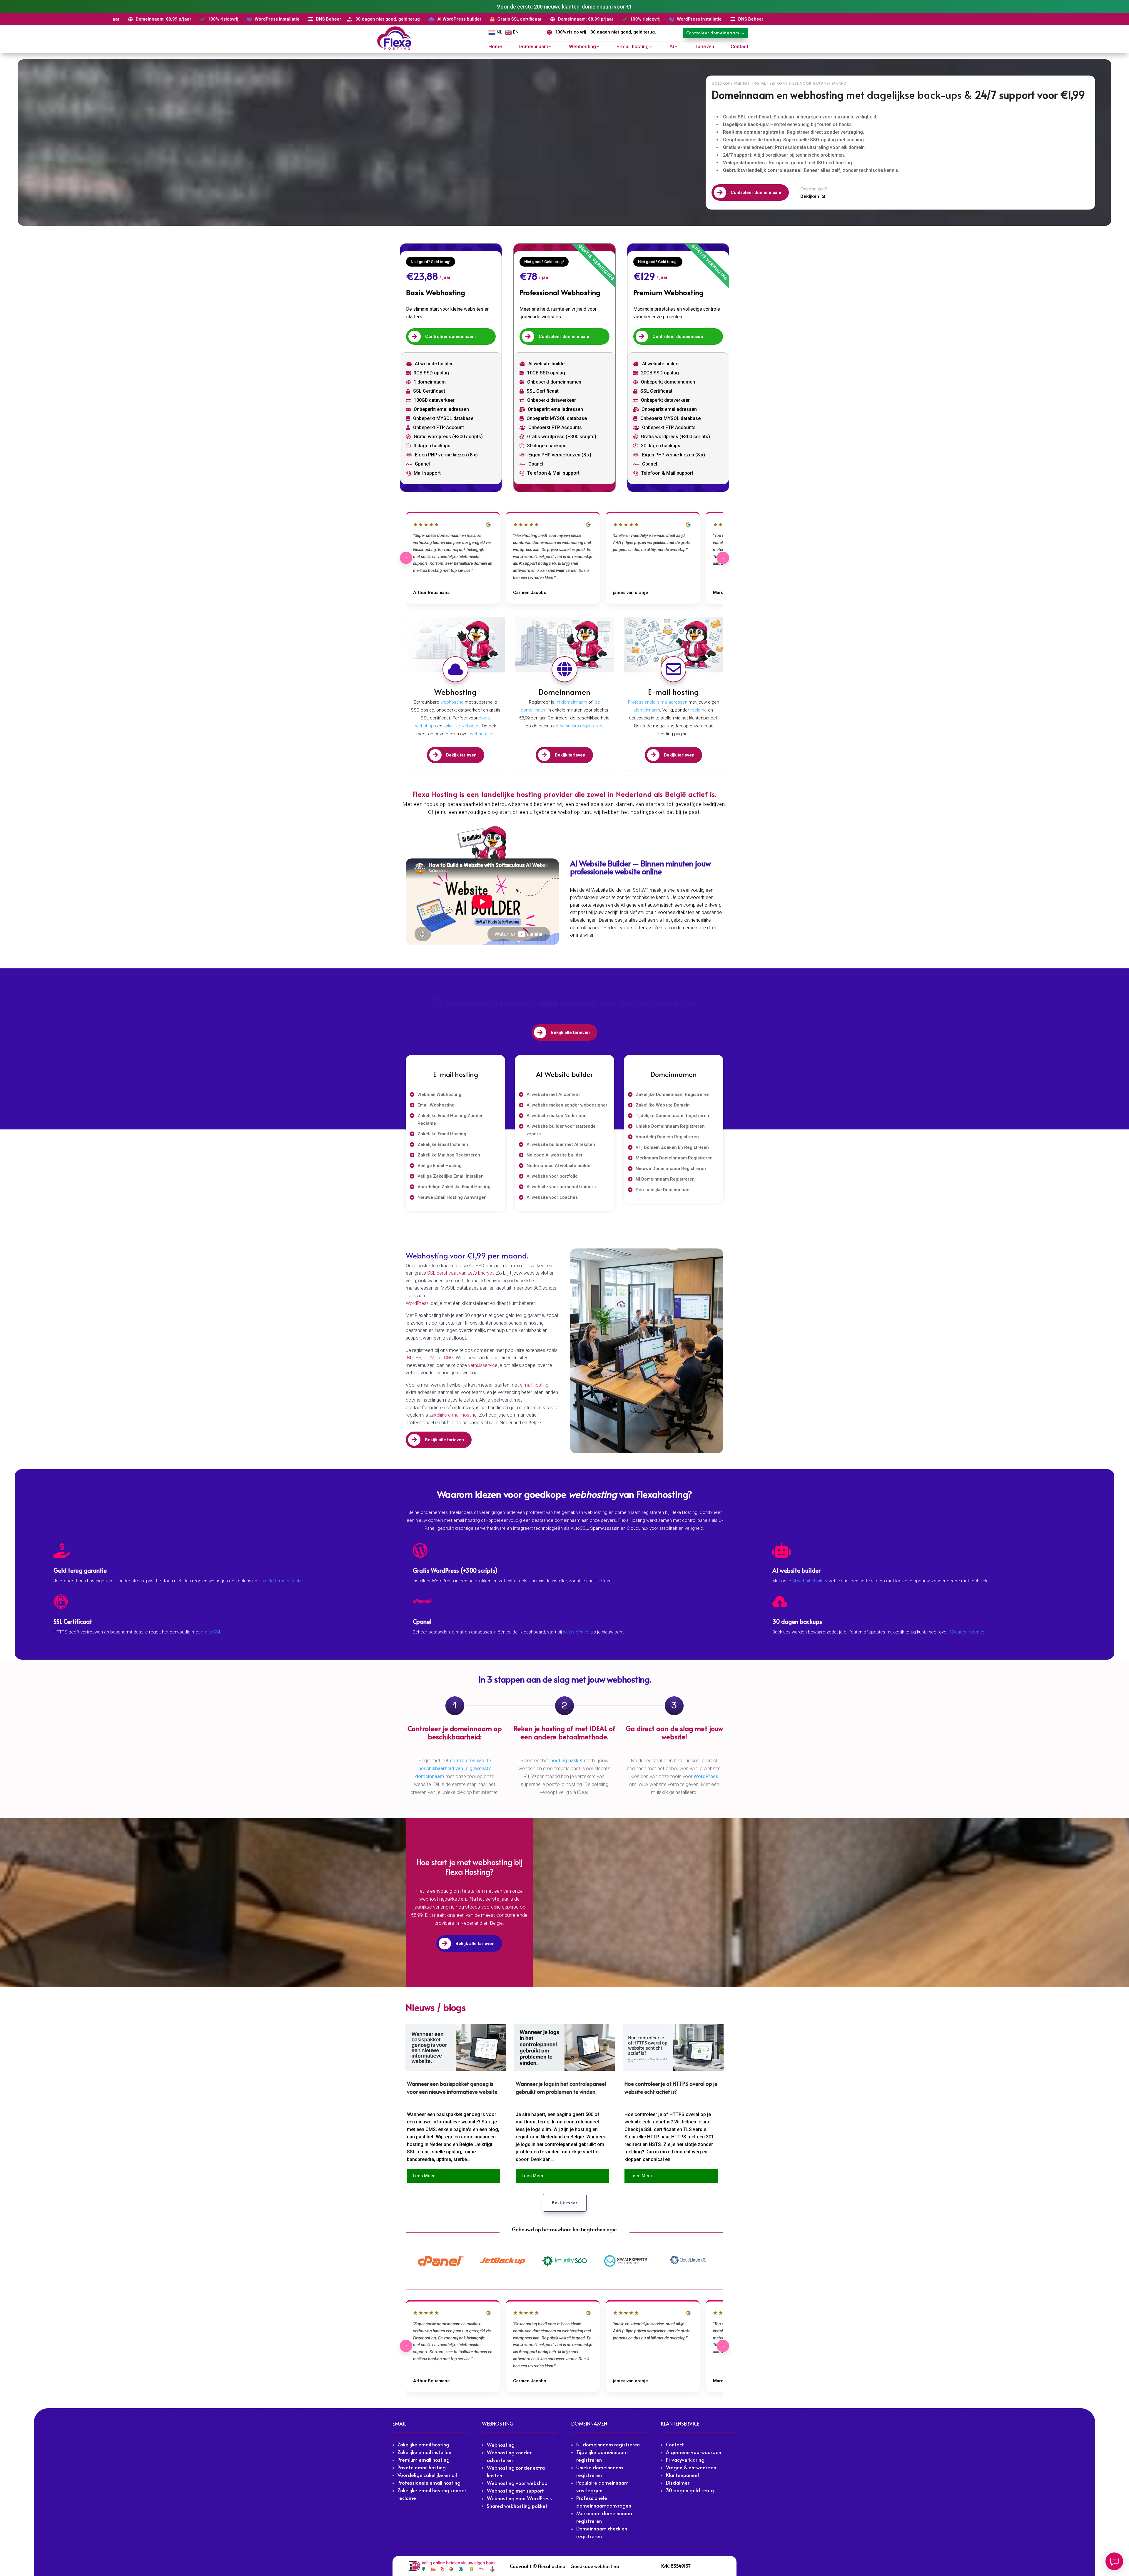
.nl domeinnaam (571, 702)
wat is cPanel (576, 1632)
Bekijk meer (565, 2203)
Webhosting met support (515, 2490)
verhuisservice (483, 1365)
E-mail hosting (633, 47)
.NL (409, 1358)
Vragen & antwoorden (691, 2467)
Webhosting (582, 47)
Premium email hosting (424, 2460)
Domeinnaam (533, 47)
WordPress (417, 1303)
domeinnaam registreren (577, 726)
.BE (418, 1358)
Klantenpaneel (682, 2475)
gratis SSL (211, 1632)
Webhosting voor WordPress (519, 2498)
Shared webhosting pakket (517, 2506)
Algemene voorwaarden (694, 2452)
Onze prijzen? (814, 189)
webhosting (452, 702)
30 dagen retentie (967, 1632)
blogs (484, 718)
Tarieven (704, 47)
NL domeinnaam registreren (608, 2444)
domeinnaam (647, 710)
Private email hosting (422, 2467)
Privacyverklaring (685, 2460)
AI (672, 47)
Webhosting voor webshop (517, 2483)
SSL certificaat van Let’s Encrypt (460, 1273)
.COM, (430, 1358)
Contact (739, 47)
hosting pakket (567, 1760)
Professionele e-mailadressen (658, 702)
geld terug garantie (284, 1581)
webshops (426, 726)
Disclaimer (678, 2483)
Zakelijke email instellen (424, 2452)
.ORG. (449, 1358)
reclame (699, 710)
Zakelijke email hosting (423, 2444)
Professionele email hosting (429, 2483)
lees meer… (425, 2176)
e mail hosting (534, 1385)
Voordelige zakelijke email (427, 2475)
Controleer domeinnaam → (716, 33)
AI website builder (810, 1581)
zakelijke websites (461, 726)
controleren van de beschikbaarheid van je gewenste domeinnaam (453, 1768)
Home (495, 47)
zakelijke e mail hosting (453, 1415)
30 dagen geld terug (690, 2490)
